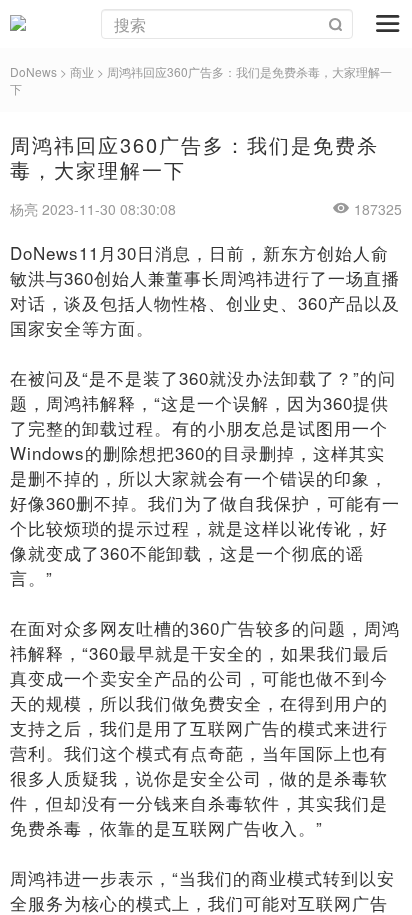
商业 (82, 71)
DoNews (33, 71)
